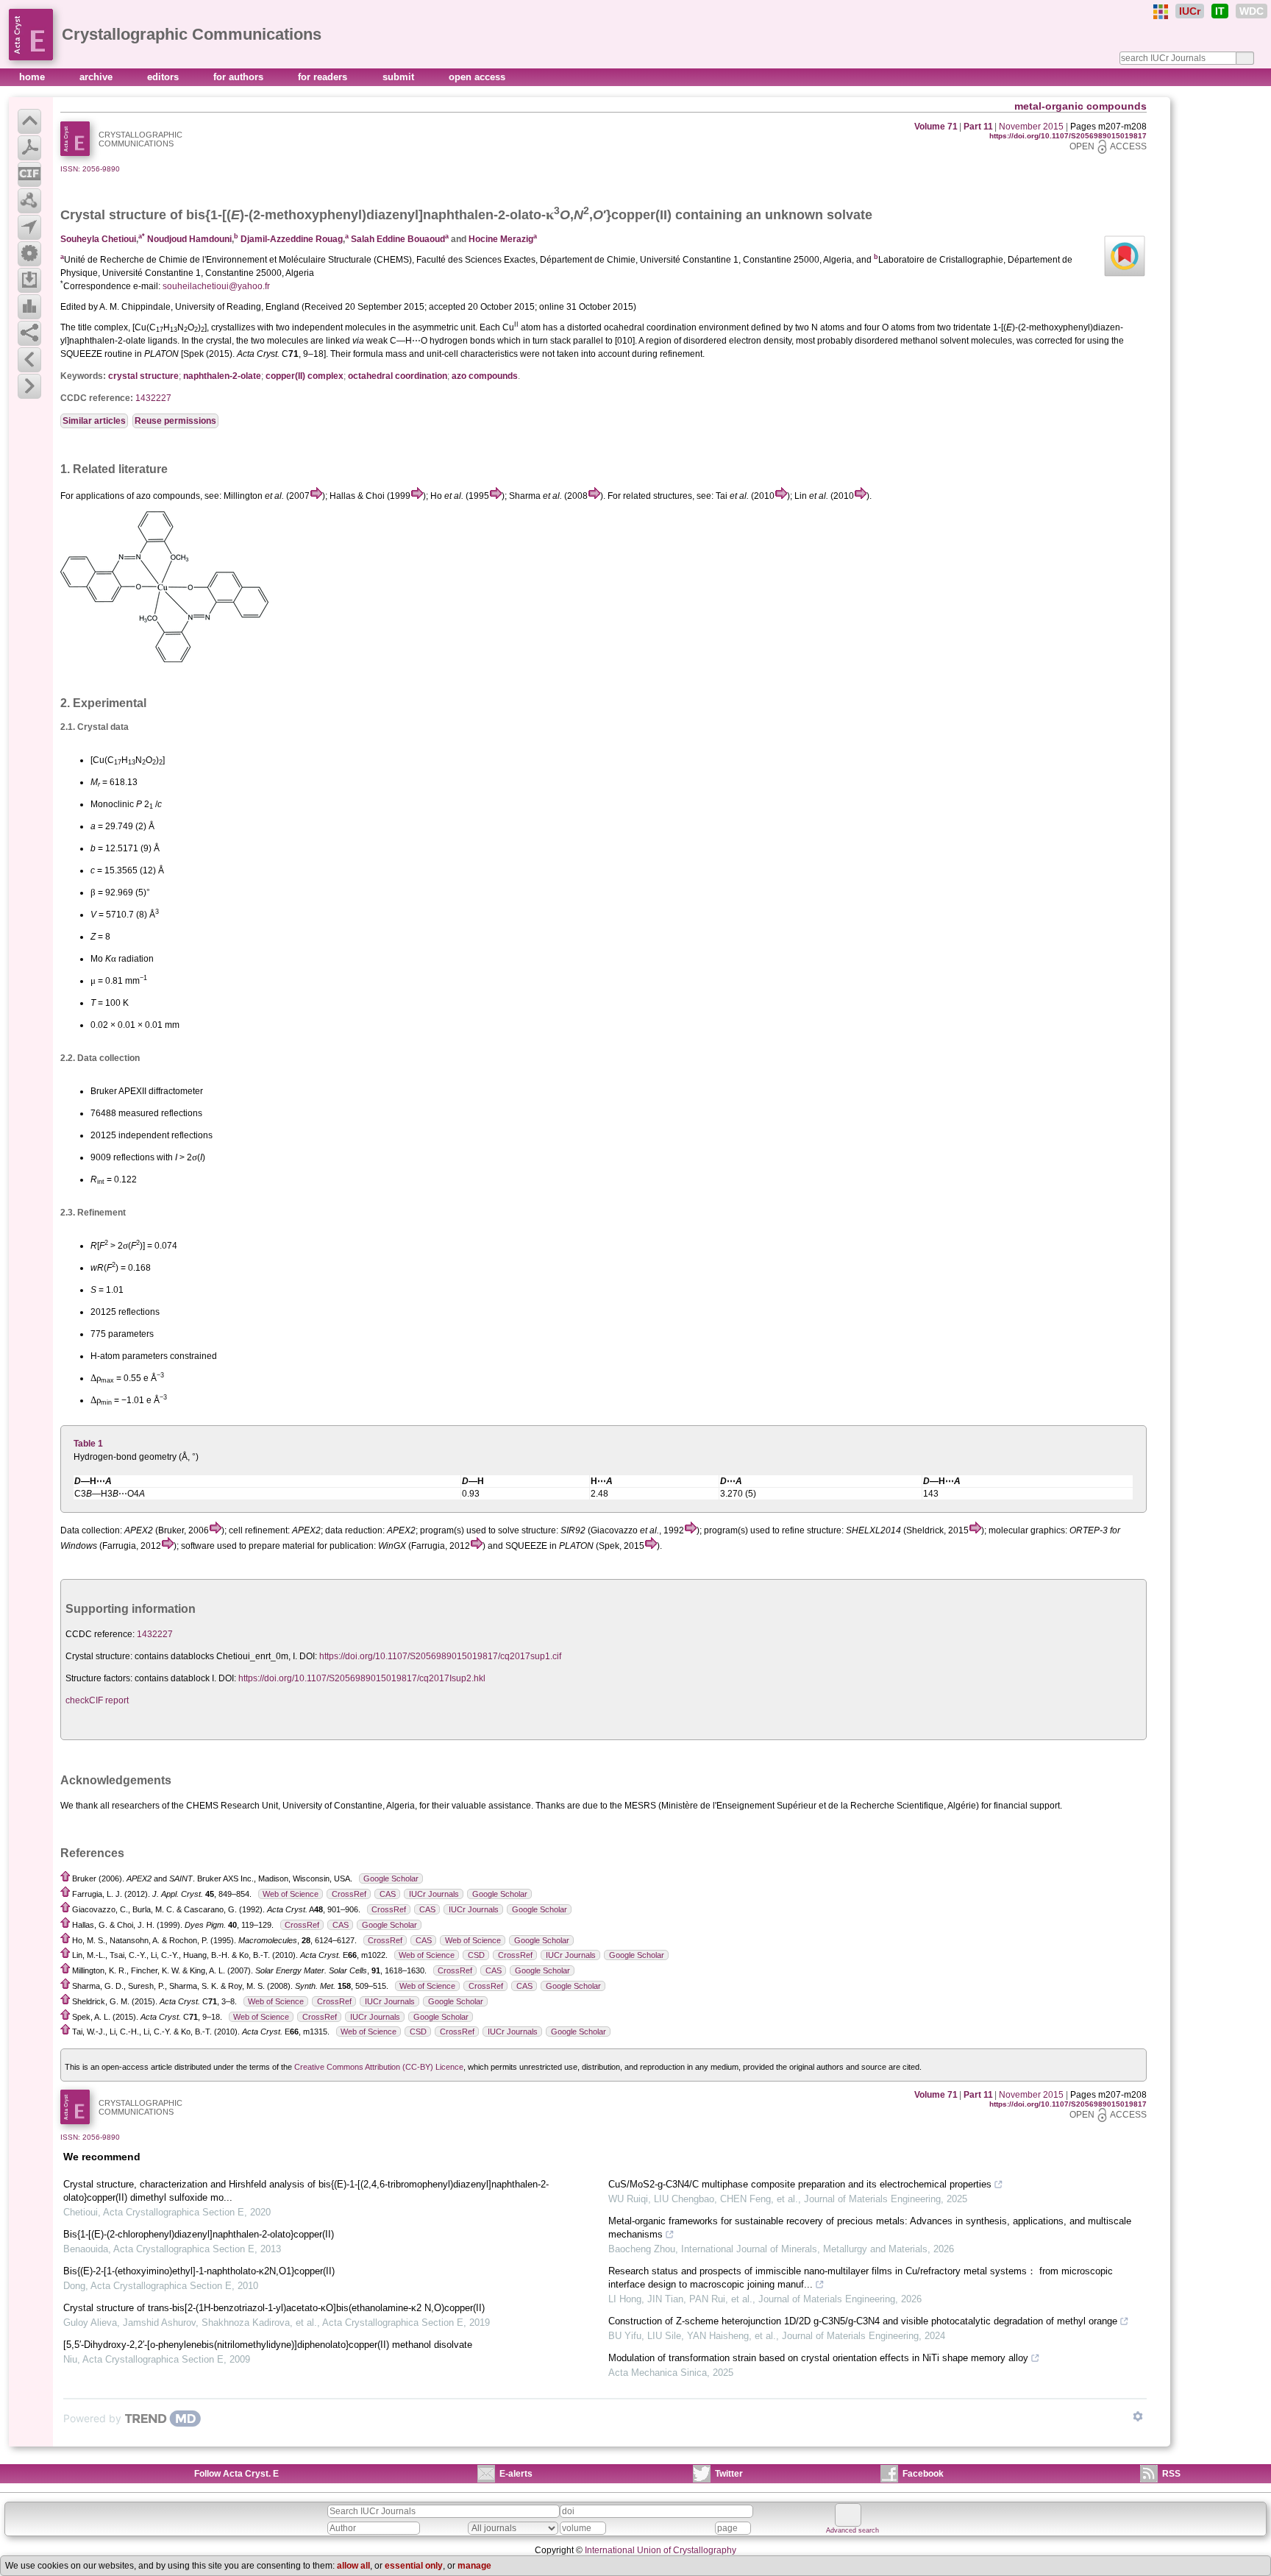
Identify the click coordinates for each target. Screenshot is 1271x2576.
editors (164, 77)
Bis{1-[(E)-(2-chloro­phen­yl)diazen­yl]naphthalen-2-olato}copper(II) (199, 2234)
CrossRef (349, 1894)
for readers (324, 77)
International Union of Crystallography (661, 2550)
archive (97, 77)
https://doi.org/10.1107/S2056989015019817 (1068, 136)
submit (400, 77)
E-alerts (516, 2474)
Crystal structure (113, 215)
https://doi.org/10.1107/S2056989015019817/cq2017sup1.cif (440, 1656)
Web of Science (291, 1894)
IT (1220, 11)
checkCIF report (97, 1700)
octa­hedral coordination (398, 376)
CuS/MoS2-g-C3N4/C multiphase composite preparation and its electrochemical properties (800, 2184)
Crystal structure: (99, 1656)
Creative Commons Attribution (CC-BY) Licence (379, 2067)
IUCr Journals (434, 1894)
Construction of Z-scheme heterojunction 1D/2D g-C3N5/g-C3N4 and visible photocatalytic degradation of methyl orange (863, 2321)
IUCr (1190, 11)
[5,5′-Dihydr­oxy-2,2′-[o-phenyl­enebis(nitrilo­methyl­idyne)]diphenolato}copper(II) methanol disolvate (268, 2345)
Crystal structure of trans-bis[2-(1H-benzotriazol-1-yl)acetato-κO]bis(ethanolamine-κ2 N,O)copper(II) (274, 2308)
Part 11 (978, 127)
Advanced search (852, 2530)
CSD (476, 1955)
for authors (240, 77)
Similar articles (94, 421)
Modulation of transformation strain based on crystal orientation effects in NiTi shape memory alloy (818, 2358)
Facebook (923, 2474)
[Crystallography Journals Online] (1161, 12)
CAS (388, 1894)
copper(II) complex (305, 376)
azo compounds (485, 376)
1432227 (153, 398)
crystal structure (143, 376)
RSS (1171, 2474)
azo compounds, (169, 496)
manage (474, 2566)
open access (477, 77)
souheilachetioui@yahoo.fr (216, 286)
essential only (414, 2566)
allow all (353, 2566)
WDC (1252, 11)
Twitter (729, 2474)
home (33, 77)
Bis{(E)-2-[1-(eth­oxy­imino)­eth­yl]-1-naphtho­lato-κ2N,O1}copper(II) (199, 2271)
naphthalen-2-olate (222, 376)
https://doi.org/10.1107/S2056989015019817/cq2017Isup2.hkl (362, 1678)
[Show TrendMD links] (1138, 2416)
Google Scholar (391, 1878)
